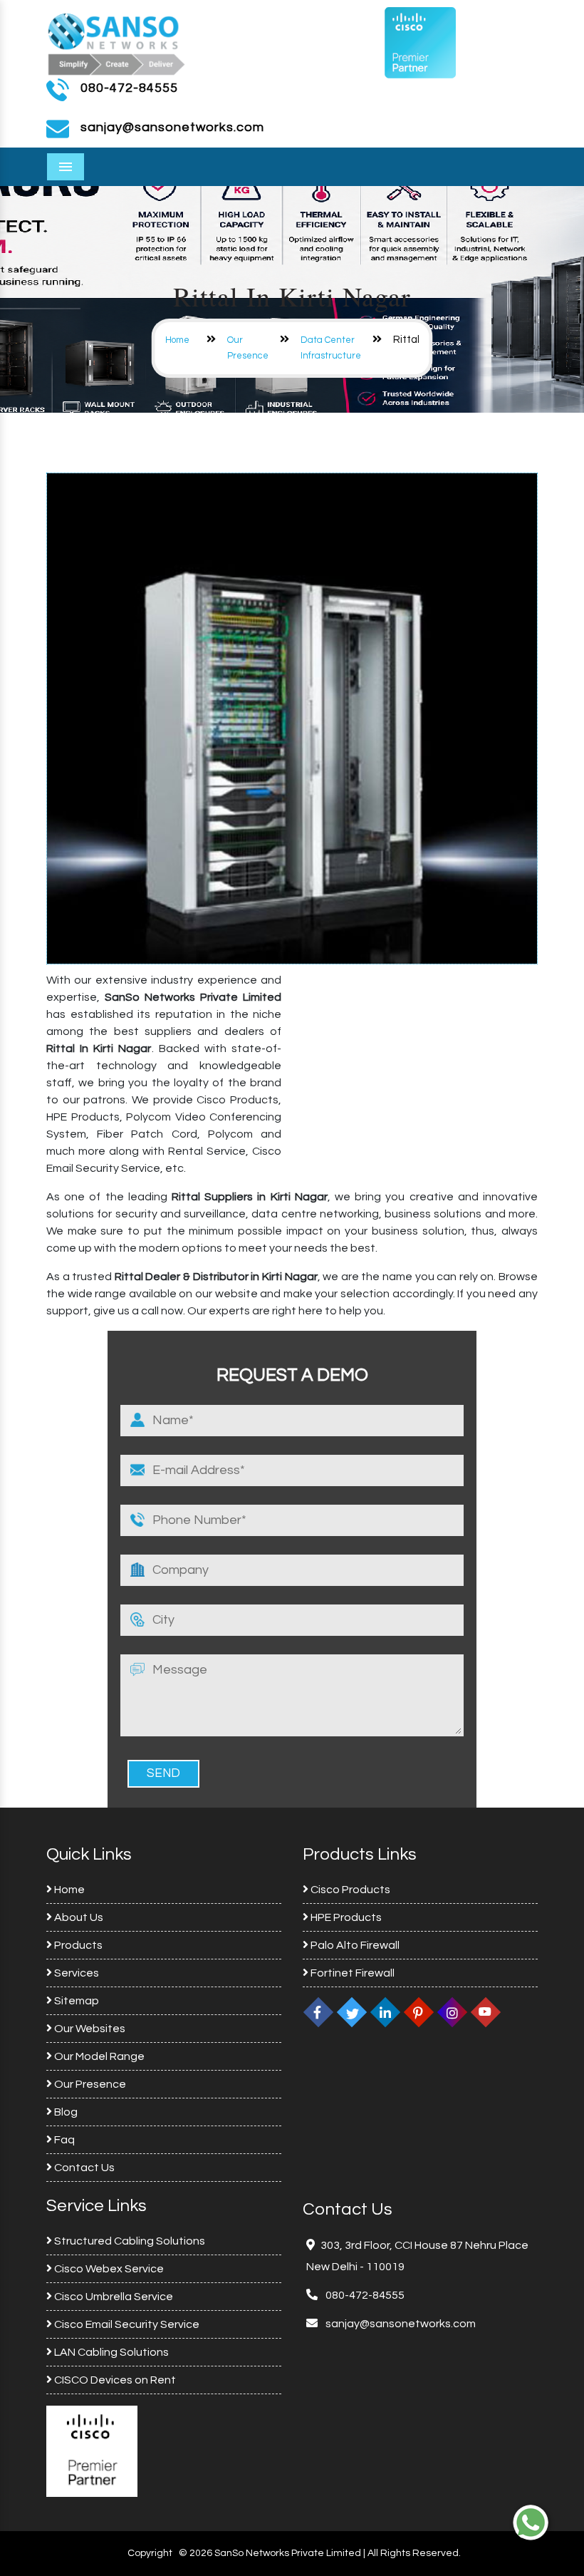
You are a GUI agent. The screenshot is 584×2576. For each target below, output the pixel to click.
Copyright (150, 2553)
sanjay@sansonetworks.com (400, 2324)
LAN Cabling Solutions (110, 2352)
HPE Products (345, 1917)
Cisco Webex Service (108, 2269)
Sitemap (75, 2001)
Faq (63, 2140)
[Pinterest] (419, 2012)
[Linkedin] (385, 2012)
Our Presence (89, 2084)
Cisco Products (349, 1890)
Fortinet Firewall (351, 1973)
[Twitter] (352, 2012)
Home (177, 340)
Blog (65, 2112)
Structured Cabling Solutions (129, 2241)
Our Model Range (98, 2056)
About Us (78, 1917)
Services (75, 1973)
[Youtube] (486, 2012)
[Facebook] (318, 2012)
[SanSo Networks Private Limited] (117, 42)
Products (77, 1945)
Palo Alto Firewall (354, 1945)
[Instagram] (452, 2012)
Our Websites (89, 2029)
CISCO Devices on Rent (114, 2380)
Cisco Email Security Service (126, 2324)
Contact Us (83, 2168)
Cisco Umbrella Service (113, 2297)
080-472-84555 (129, 88)
